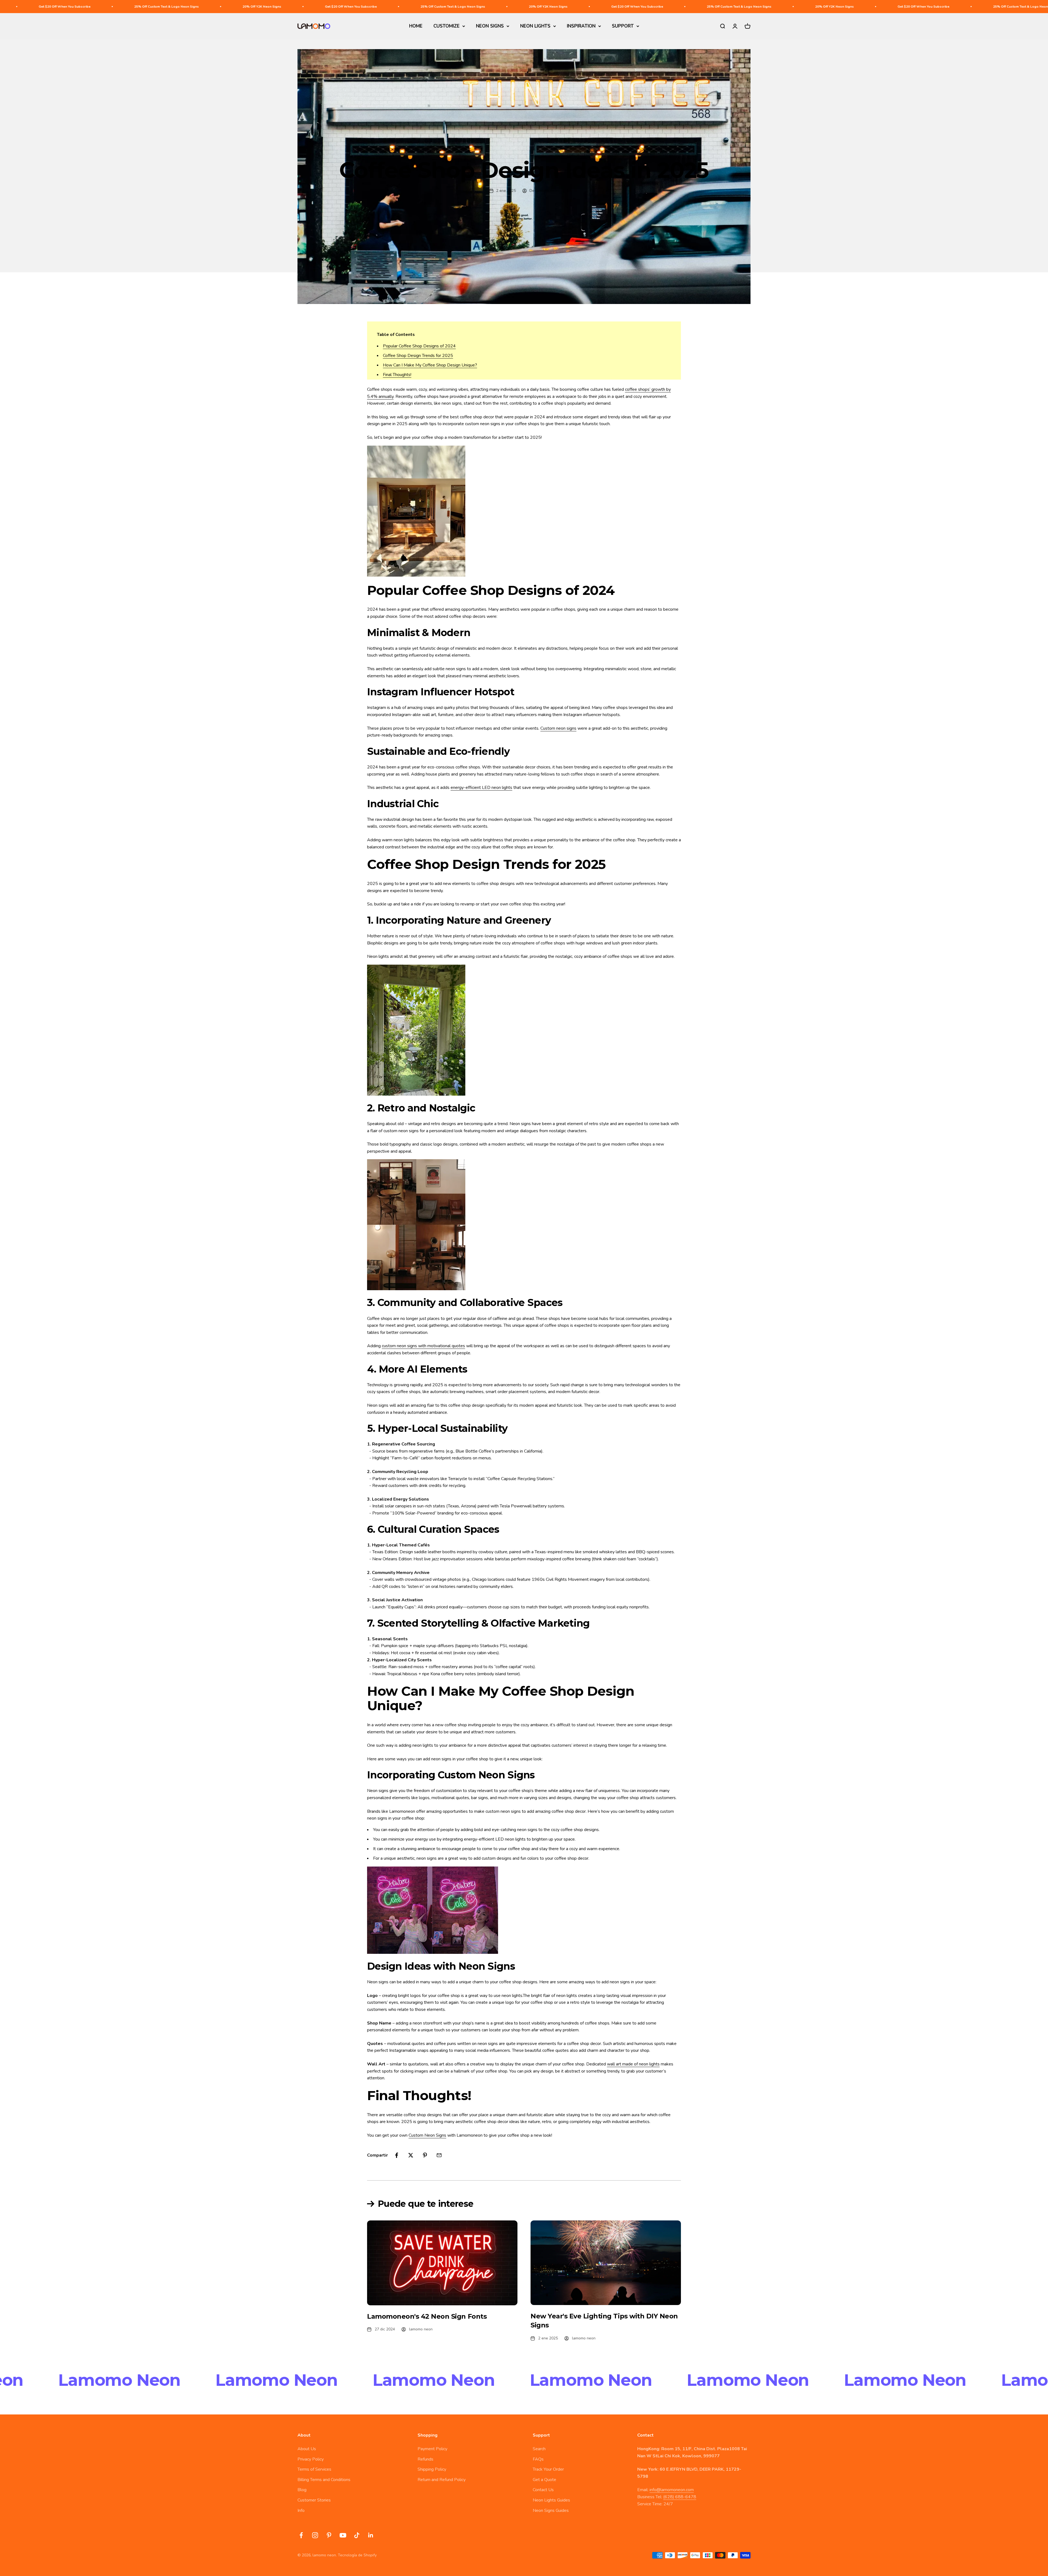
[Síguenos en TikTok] (357, 2535)
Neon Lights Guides (551, 2500)
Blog (302, 2490)
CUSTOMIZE (446, 26)
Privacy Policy (311, 2459)
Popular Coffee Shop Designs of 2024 (419, 346)
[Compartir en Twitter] (411, 2155)
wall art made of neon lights (633, 2064)
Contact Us (543, 2490)
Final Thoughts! (397, 375)
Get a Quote (544, 2480)
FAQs (538, 2459)
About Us (307, 2449)
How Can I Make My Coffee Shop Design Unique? (430, 365)
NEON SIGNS (490, 26)
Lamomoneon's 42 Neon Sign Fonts (427, 2316)
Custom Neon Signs (427, 2135)
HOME (416, 26)
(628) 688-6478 (680, 2497)
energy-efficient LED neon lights (481, 788)
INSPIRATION (581, 26)
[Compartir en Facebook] (397, 2155)
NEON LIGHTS (535, 26)
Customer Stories (314, 2500)
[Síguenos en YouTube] (343, 2535)
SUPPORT (623, 26)
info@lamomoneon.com (672, 2490)
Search (539, 2449)
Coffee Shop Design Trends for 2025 (418, 356)
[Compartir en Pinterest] (425, 2155)
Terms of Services (314, 2469)
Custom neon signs (558, 728)
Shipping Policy (432, 2469)
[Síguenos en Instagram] (315, 2535)
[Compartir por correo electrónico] (439, 2155)
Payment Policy (432, 2449)
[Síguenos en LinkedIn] (371, 2535)
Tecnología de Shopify (357, 2555)
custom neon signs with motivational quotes (423, 1346)
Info (301, 2511)
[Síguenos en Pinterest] (329, 2535)
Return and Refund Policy (442, 2480)
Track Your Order (548, 2469)
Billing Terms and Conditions (324, 2480)
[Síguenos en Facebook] (301, 2535)
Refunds (425, 2459)
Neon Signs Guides (551, 2511)
